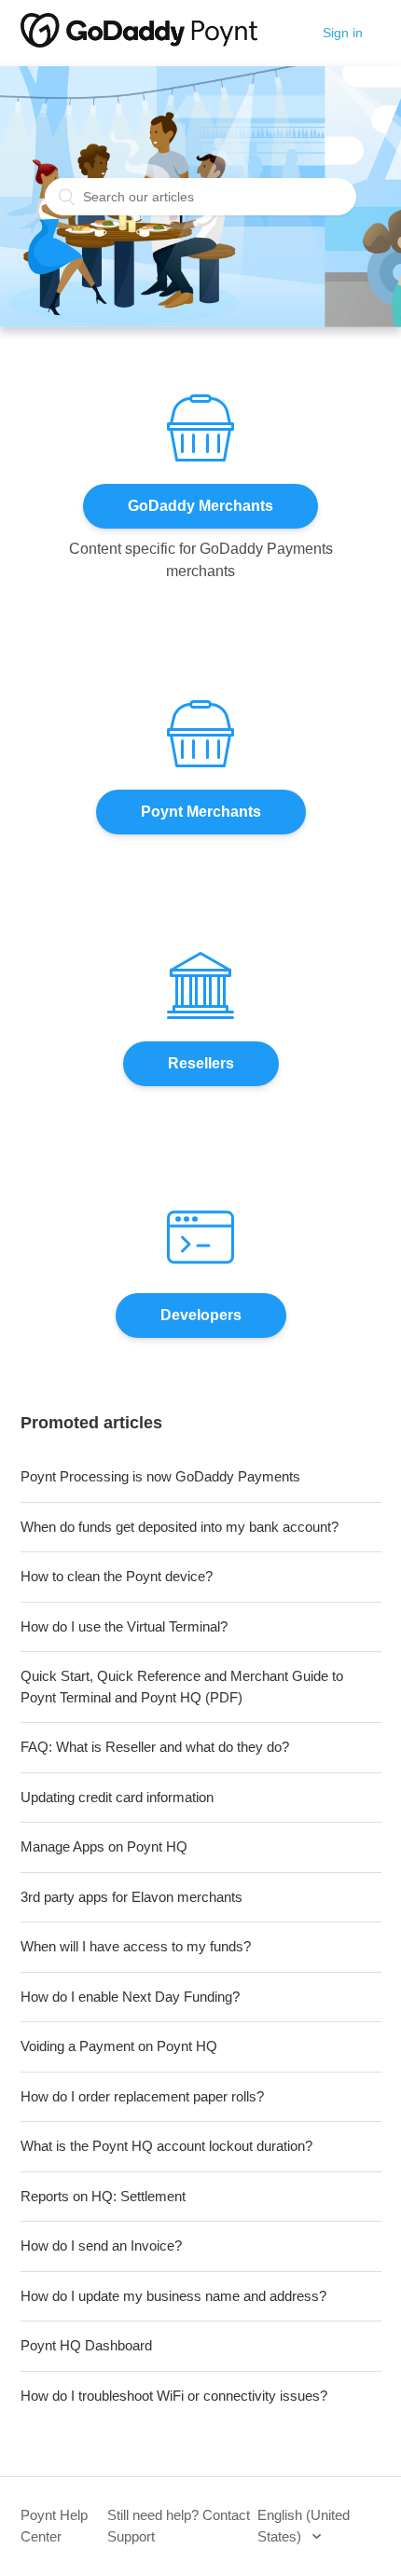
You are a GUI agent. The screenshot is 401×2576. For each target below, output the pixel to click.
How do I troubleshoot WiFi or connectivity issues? (174, 2396)
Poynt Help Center (54, 2526)
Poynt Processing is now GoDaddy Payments (160, 1476)
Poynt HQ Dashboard (86, 2345)
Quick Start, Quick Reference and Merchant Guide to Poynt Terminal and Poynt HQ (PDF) (182, 1687)
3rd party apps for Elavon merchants (131, 1897)
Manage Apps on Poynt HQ (104, 1846)
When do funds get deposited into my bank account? (180, 1527)
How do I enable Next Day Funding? (130, 1997)
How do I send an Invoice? (101, 2245)
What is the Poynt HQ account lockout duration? (166, 2146)
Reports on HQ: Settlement (103, 2196)
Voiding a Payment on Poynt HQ (119, 2046)
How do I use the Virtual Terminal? (124, 1626)
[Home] (139, 42)
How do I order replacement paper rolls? (142, 2096)
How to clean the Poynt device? (117, 1576)
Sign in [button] (343, 33)
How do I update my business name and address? (173, 2296)
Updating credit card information (117, 1797)
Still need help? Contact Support (179, 2526)
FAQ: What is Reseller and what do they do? (155, 1747)
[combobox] (200, 197)
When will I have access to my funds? (136, 1946)
